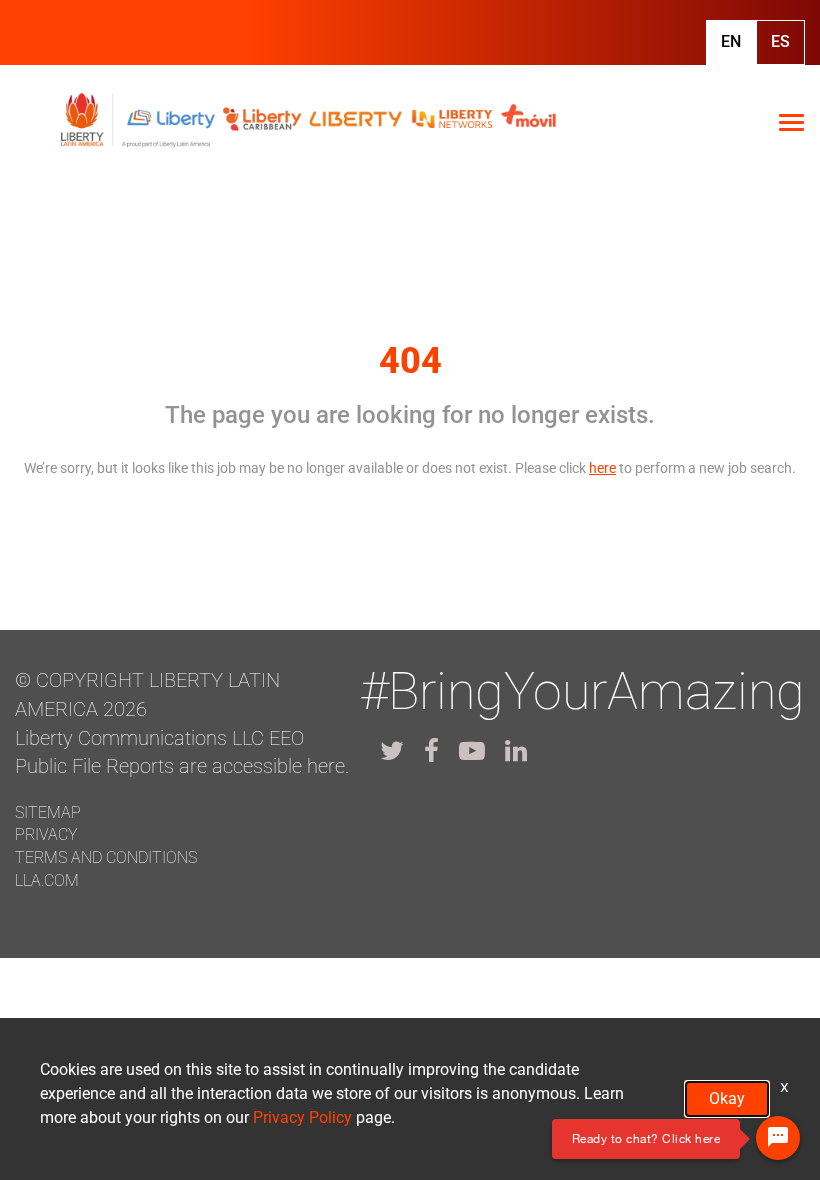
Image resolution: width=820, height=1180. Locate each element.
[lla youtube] (472, 751)
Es (780, 41)
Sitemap (48, 812)
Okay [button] (727, 1098)
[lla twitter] (392, 751)
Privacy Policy (302, 1117)
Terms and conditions (106, 857)
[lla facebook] (431, 751)
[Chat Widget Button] (778, 1138)
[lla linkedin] (516, 751)
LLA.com (47, 880)
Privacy (46, 834)
